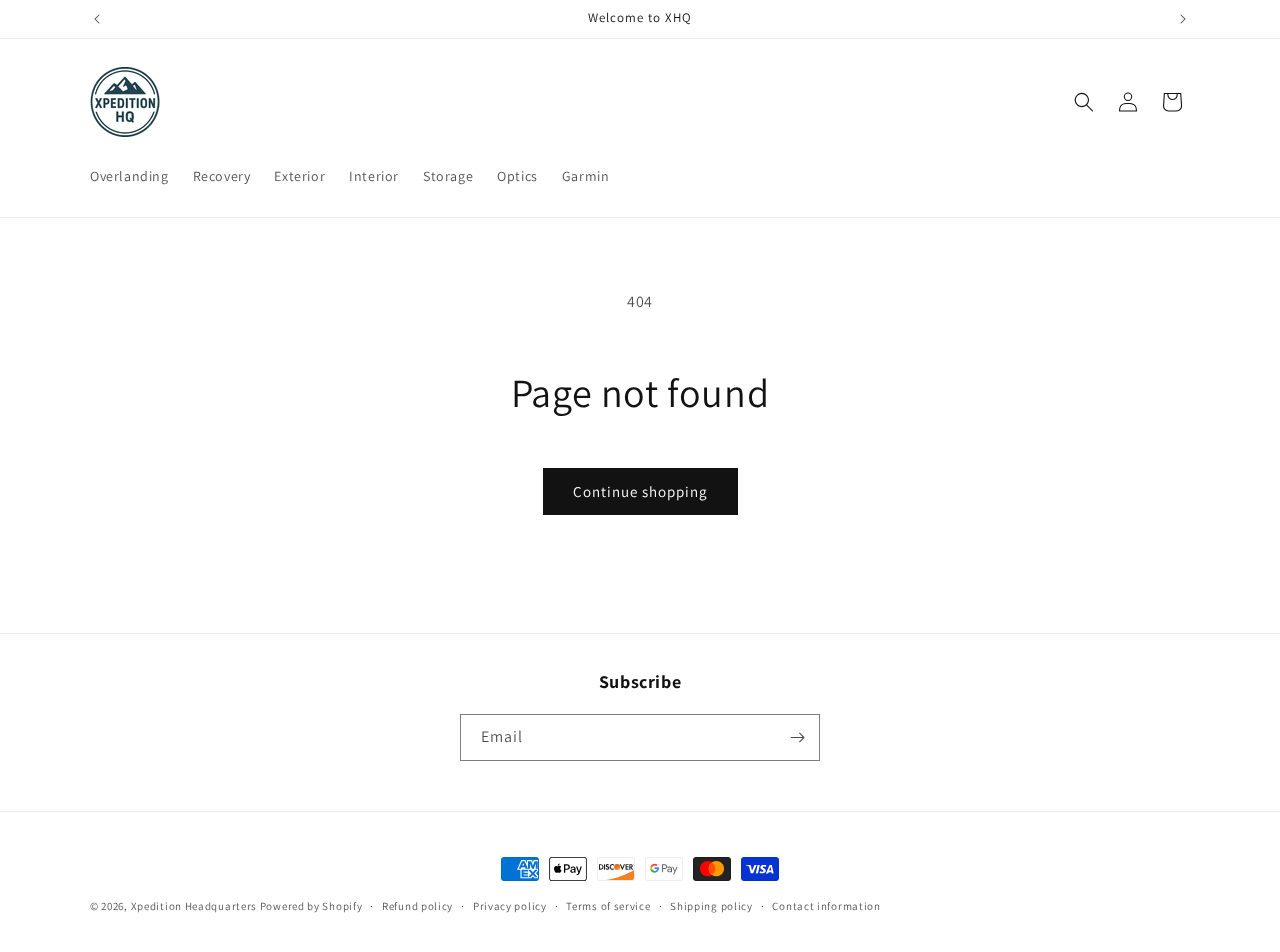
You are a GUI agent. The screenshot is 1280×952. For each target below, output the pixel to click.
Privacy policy (510, 906)
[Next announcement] (1183, 19)
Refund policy (417, 906)
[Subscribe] (797, 737)
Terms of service (608, 906)
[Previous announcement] (97, 19)
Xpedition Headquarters (194, 906)
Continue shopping (640, 491)
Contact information (826, 906)
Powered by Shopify (311, 906)
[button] (1084, 102)
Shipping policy (711, 906)
